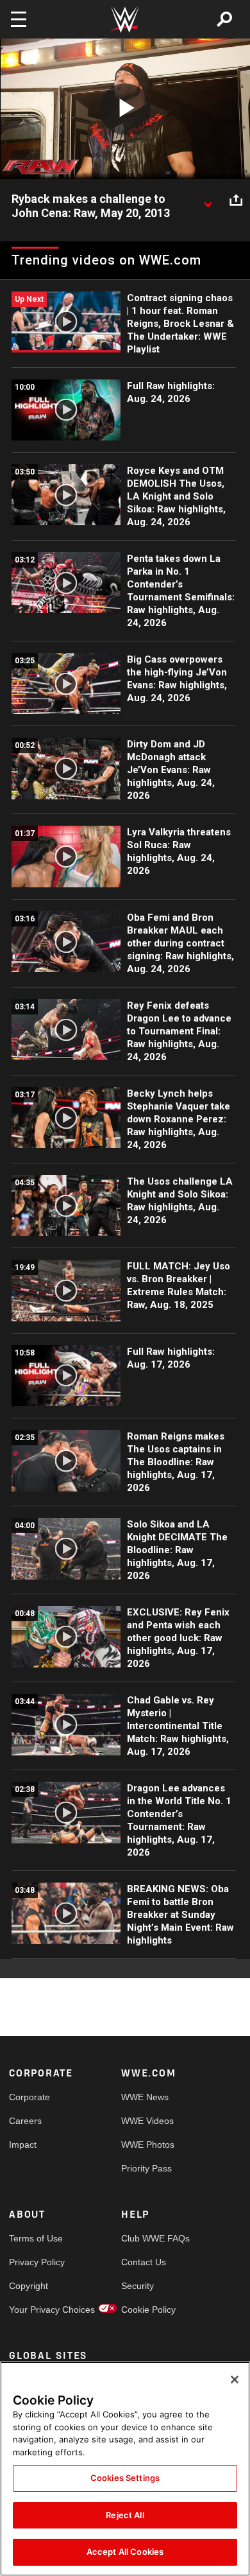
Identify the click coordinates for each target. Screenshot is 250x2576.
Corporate (29, 2097)
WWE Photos (148, 2145)
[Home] (125, 20)
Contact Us (144, 2262)
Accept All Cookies (125, 2552)
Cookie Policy (148, 2310)
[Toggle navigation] (19, 19)
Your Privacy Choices (37, 2310)
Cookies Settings (125, 2478)
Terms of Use (36, 2238)
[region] (125, 2469)
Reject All (125, 2515)
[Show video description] (208, 200)
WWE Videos (147, 2121)
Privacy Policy (37, 2262)
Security (137, 2286)
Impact (23, 2145)
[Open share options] (236, 200)
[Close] (235, 2380)
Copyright (29, 2286)
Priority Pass (146, 2168)
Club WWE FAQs (149, 2238)
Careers (25, 2121)
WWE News (145, 2097)
